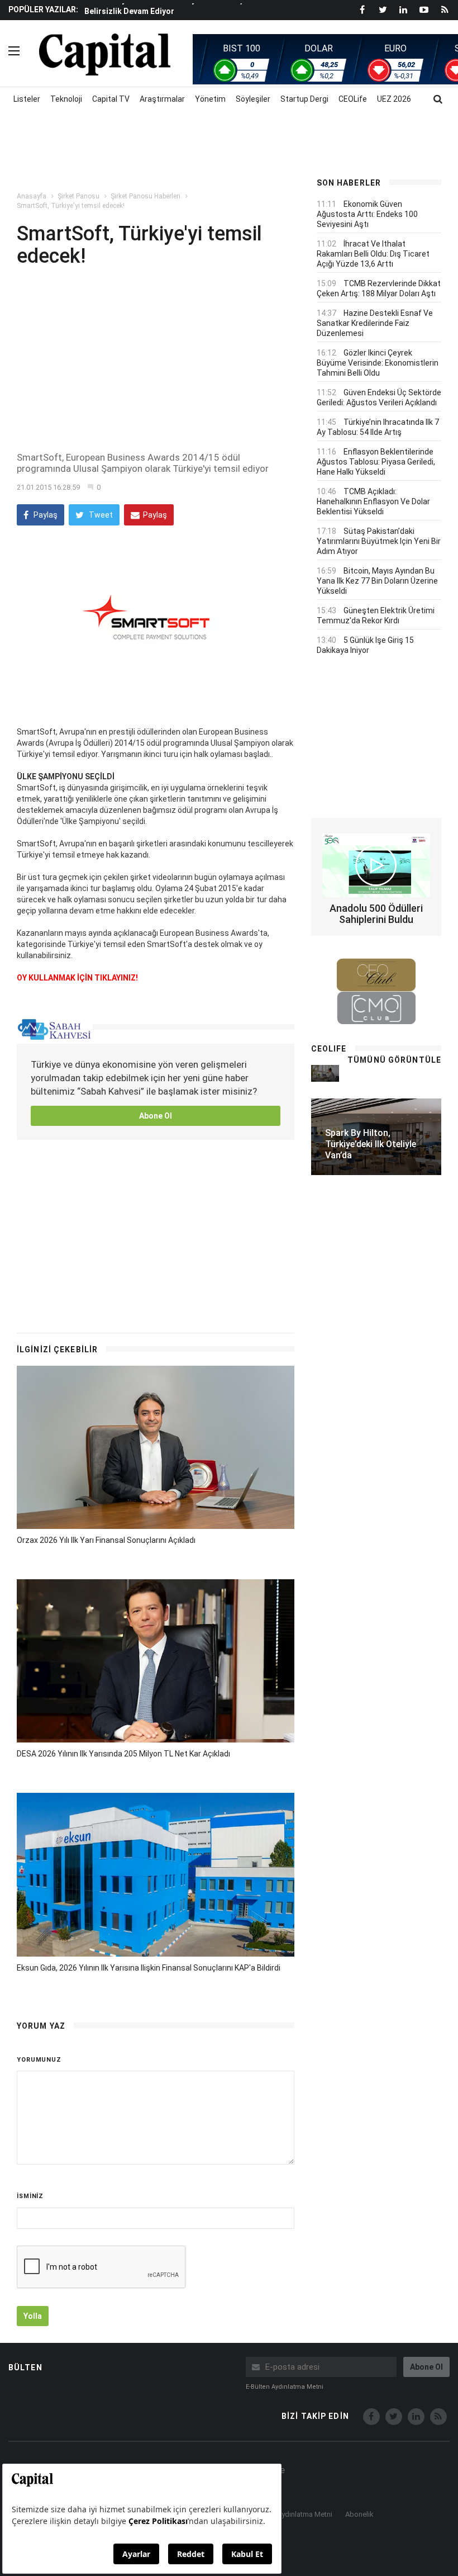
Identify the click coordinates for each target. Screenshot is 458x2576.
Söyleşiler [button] (253, 99)
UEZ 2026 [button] (394, 99)
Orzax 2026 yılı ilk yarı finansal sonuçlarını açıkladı (106, 1540)
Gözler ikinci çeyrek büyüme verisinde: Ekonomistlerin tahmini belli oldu (378, 363)
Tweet (100, 515)
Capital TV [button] (111, 99)
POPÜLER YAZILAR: (43, 10)
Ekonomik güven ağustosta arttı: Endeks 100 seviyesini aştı (367, 214)
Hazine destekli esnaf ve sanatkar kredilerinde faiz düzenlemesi (375, 323)
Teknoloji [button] (66, 99)
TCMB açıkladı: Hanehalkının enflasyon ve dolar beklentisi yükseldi (373, 501)
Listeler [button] (27, 99)
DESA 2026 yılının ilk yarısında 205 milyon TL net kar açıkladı (123, 1754)
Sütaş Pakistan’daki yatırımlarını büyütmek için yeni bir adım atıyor (379, 541)
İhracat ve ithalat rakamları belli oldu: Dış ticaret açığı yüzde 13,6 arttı (373, 254)
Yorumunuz (39, 2060)
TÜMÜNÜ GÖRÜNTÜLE (394, 1060)
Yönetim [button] (210, 99)
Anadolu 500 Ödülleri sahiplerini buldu (376, 914)
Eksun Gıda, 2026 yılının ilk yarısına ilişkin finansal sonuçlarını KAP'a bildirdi (149, 1968)
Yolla (33, 2316)
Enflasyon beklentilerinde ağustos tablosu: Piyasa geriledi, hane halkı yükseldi (376, 462)
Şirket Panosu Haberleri (145, 196)
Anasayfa (32, 196)
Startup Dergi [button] (304, 99)
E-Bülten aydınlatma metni (285, 2387)
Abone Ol (156, 1116)
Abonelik (359, 2514)
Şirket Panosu (78, 196)
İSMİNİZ (30, 2196)
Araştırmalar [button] (162, 99)
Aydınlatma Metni (305, 2514)
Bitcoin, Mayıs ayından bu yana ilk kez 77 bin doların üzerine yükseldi (377, 581)
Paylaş (45, 515)
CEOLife (353, 99)
